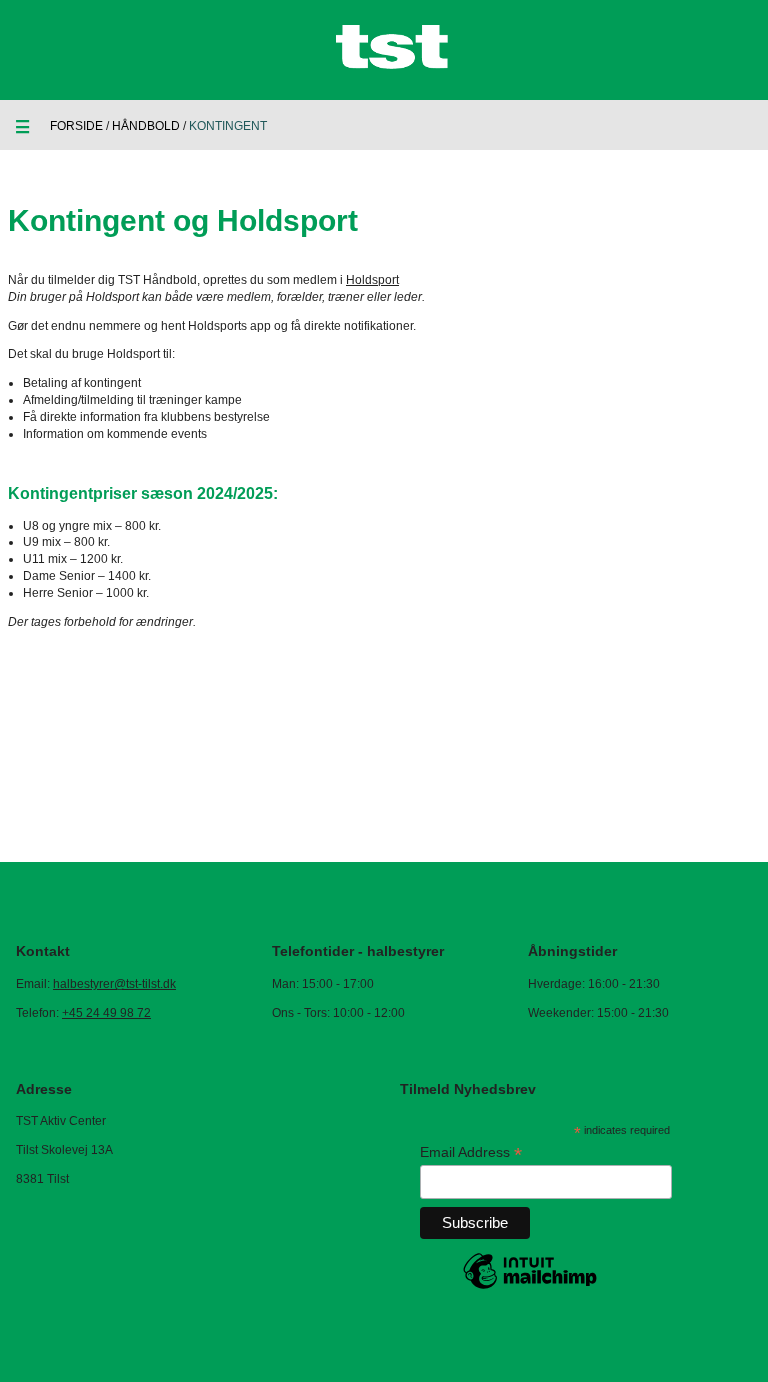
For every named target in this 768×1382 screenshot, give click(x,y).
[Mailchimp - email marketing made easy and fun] (530, 1288)
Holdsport (372, 280)
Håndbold (146, 126)
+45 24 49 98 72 (106, 1013)
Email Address (471, 1152)
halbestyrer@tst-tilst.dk (114, 984)
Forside (76, 126)
